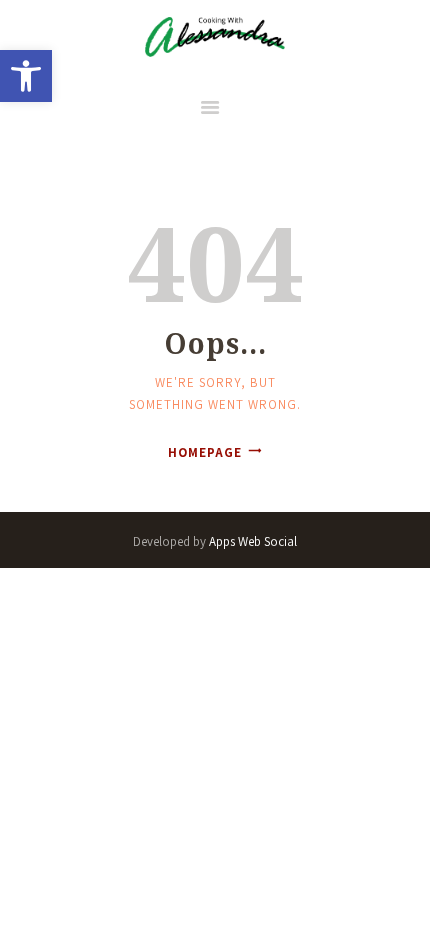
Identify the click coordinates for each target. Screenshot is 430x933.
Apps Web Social (253, 541)
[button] (26, 76)
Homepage (205, 452)
